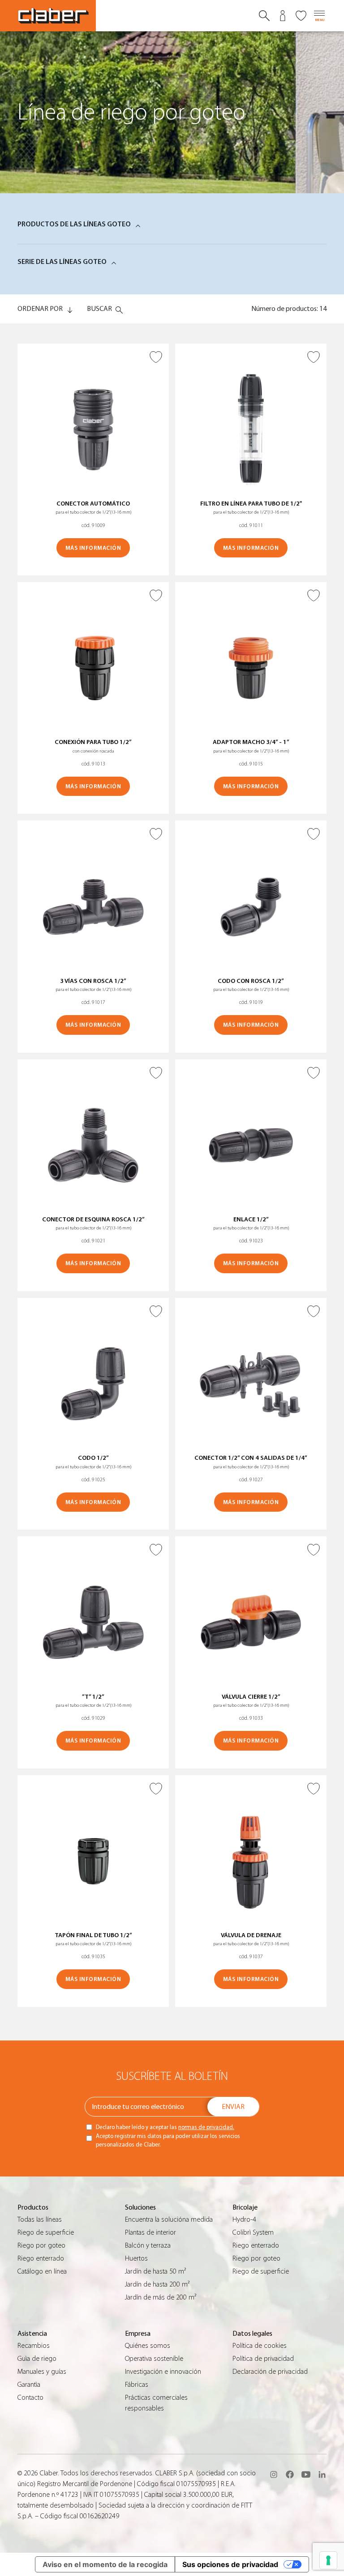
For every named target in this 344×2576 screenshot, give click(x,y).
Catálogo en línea (42, 2271)
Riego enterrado (41, 2258)
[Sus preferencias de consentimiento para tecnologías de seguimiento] (328, 2560)
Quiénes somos (148, 2346)
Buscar (99, 309)
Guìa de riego (37, 2359)
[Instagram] (274, 2474)
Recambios (34, 2346)
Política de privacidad (263, 2359)
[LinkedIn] (322, 2474)
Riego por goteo (41, 2245)
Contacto (30, 2397)
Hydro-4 (244, 2219)
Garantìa (29, 2385)
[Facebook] (290, 2474)
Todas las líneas (40, 2219)
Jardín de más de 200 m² (161, 2297)
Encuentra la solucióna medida (169, 2219)
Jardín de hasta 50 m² (155, 2271)
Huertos (136, 2258)
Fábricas (137, 2385)
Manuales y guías (42, 2372)
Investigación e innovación (163, 2372)
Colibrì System (253, 2232)
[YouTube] (306, 2474)
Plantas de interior (150, 2232)
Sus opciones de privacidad (230, 2564)
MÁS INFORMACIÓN (93, 548)
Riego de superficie (46, 2232)
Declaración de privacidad (270, 2372)
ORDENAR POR (40, 309)
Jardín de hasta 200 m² (157, 2284)
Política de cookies (260, 2346)
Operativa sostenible (154, 2359)
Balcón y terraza (148, 2245)
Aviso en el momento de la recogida (105, 2564)
